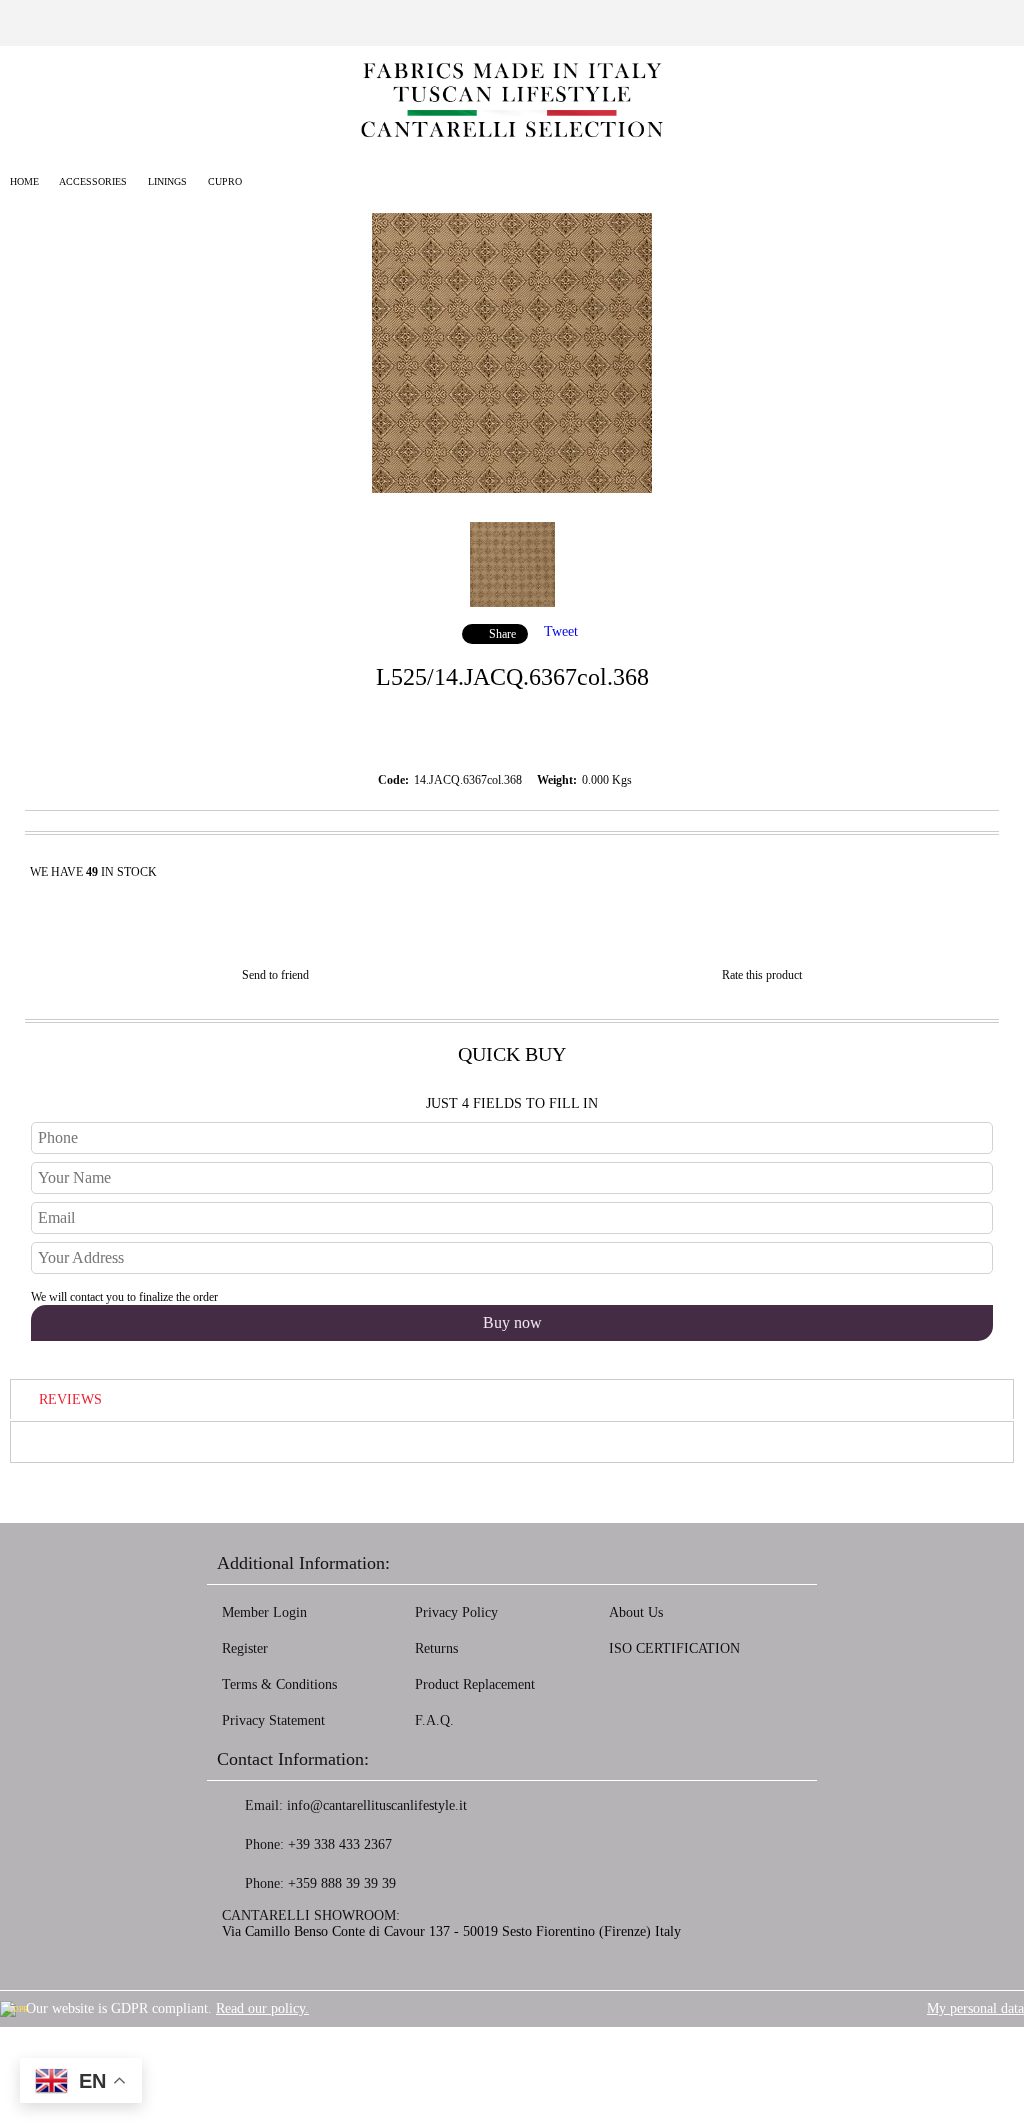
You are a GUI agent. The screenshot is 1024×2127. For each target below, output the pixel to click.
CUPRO (225, 181)
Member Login (264, 1612)
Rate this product (762, 975)
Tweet (561, 631)
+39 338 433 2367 (340, 1844)
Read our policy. (262, 2008)
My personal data (975, 2008)
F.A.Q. (434, 1720)
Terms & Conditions (279, 1684)
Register (245, 1648)
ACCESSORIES (93, 181)
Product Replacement (475, 1684)
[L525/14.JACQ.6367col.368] (512, 488)
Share (502, 634)
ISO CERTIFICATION (674, 1648)
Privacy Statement (273, 1720)
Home (24, 181)
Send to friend (275, 975)
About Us (636, 1612)
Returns (436, 1648)
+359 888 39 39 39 (342, 1883)
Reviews (70, 1399)
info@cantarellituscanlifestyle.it (377, 1805)
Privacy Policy (456, 1612)
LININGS (167, 181)
